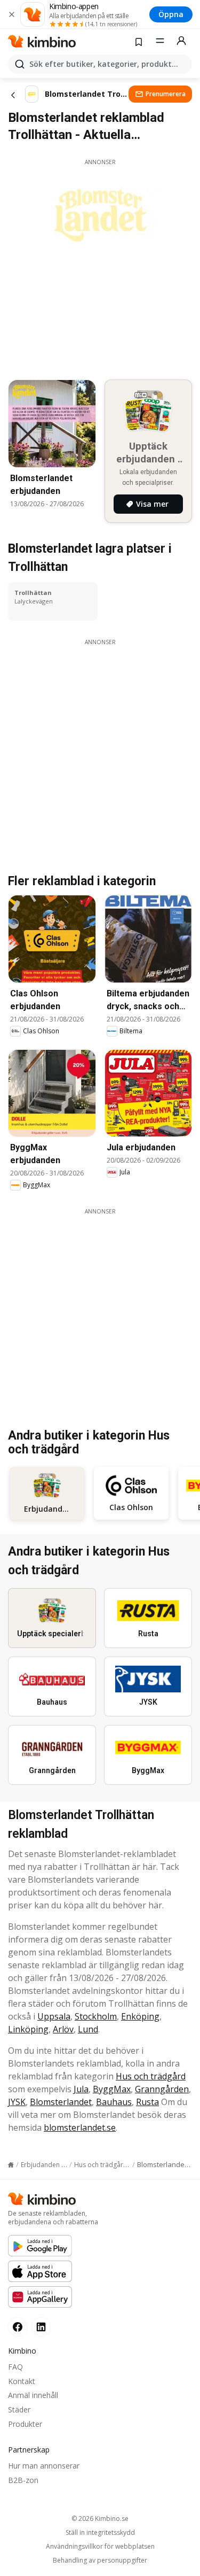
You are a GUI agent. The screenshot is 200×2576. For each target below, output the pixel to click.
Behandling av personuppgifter (100, 2560)
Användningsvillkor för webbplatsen (100, 2547)
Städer (19, 2409)
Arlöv (63, 2029)
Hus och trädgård (151, 2076)
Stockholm (96, 2016)
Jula (81, 2089)
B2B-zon (23, 2480)
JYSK (17, 2102)
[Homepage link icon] (11, 2165)
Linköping (28, 2029)
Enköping (140, 2016)
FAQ (15, 2367)
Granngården (162, 2089)
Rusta (147, 2102)
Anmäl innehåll (33, 2395)
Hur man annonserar (44, 2466)
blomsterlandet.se (80, 2128)
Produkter (25, 2424)
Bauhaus (114, 2102)
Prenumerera (166, 94)
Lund (88, 2029)
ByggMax (112, 2089)
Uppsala (54, 2016)
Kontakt (22, 2381)
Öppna (171, 14)
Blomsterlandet (61, 2102)
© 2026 (100, 2519)
